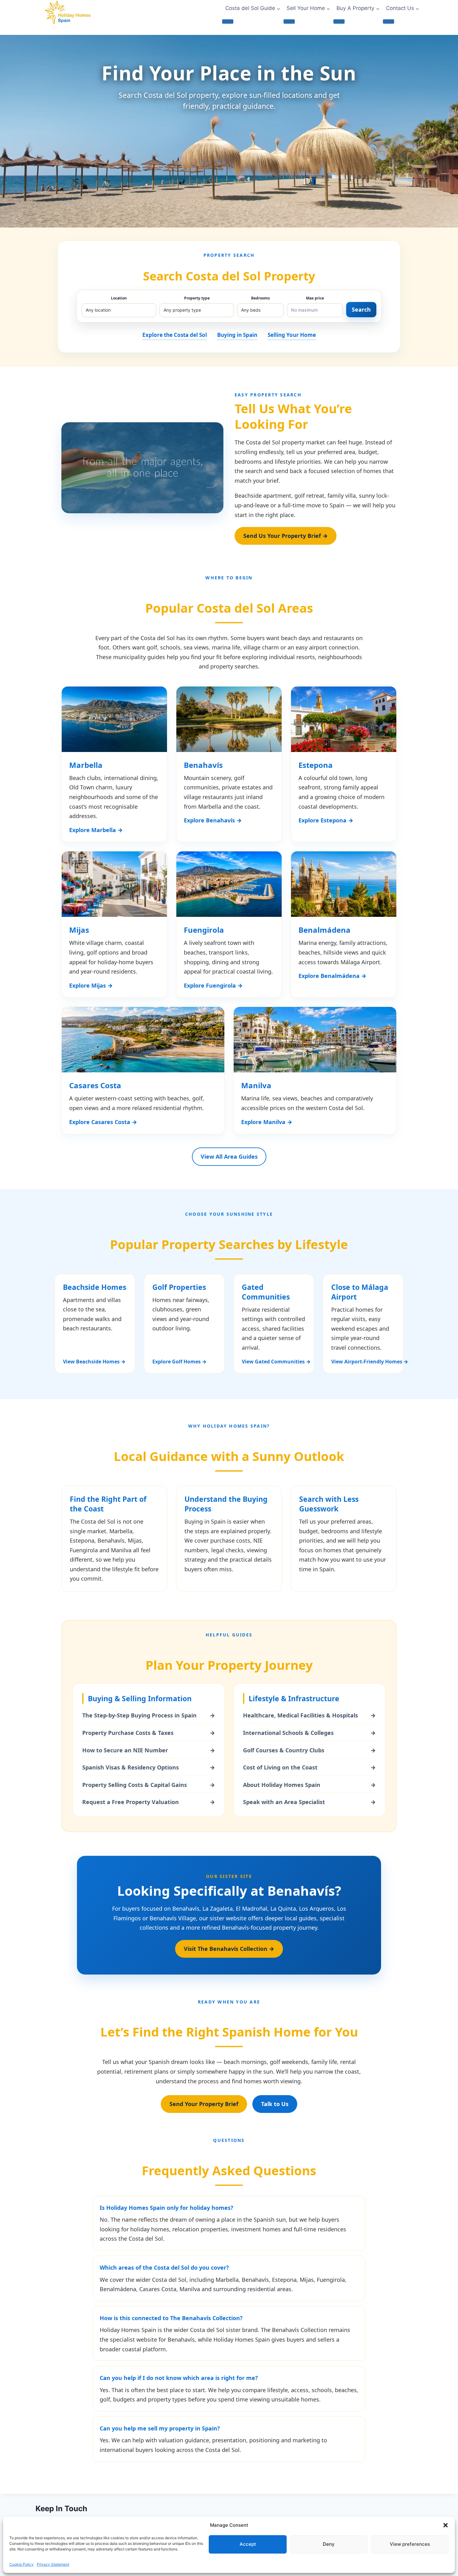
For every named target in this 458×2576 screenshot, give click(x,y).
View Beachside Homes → (94, 1362)
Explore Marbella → (96, 830)
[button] (446, 2525)
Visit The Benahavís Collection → (229, 1949)
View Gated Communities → (274, 1362)
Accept (248, 2544)
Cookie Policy (21, 2564)
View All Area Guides (229, 1156)
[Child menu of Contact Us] (389, 22)
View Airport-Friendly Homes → (363, 1362)
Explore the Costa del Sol (175, 335)
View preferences (410, 2544)
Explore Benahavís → (213, 820)
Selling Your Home (292, 335)
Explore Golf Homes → (179, 1362)
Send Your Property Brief (204, 2104)
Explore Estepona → (326, 820)
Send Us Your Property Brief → (286, 536)
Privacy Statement (53, 2564)
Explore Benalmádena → (332, 976)
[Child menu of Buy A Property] (339, 22)
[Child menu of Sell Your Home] (289, 22)
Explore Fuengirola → (213, 985)
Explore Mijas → (91, 985)
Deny (329, 2544)
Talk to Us (275, 2104)
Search (361, 309)
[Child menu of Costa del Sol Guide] (228, 22)
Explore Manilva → (267, 1122)
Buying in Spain (237, 335)
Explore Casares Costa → (103, 1122)
